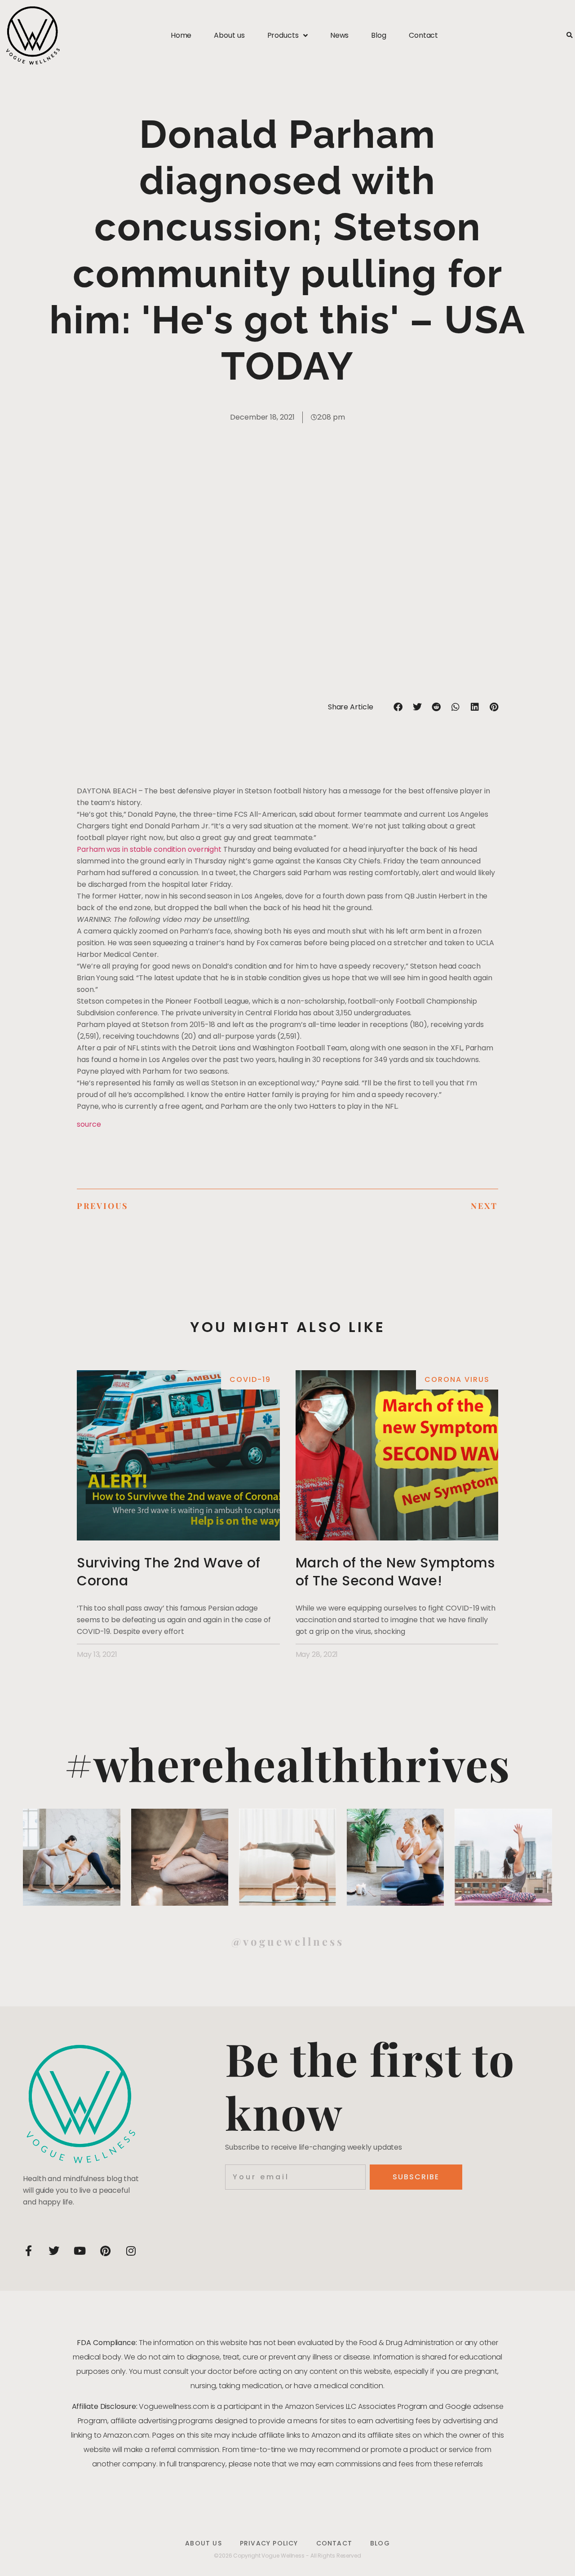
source (89, 1124)
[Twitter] (54, 2251)
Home (181, 35)
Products (283, 35)
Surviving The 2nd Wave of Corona (169, 1572)
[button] (569, 36)
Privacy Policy (269, 2543)
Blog (379, 35)
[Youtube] (80, 2251)
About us (229, 35)
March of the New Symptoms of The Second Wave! (395, 1572)
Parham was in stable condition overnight (149, 849)
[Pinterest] (105, 2251)
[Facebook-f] (28, 2251)
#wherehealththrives (287, 1764)
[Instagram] (131, 2251)
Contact (423, 35)
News (340, 35)
